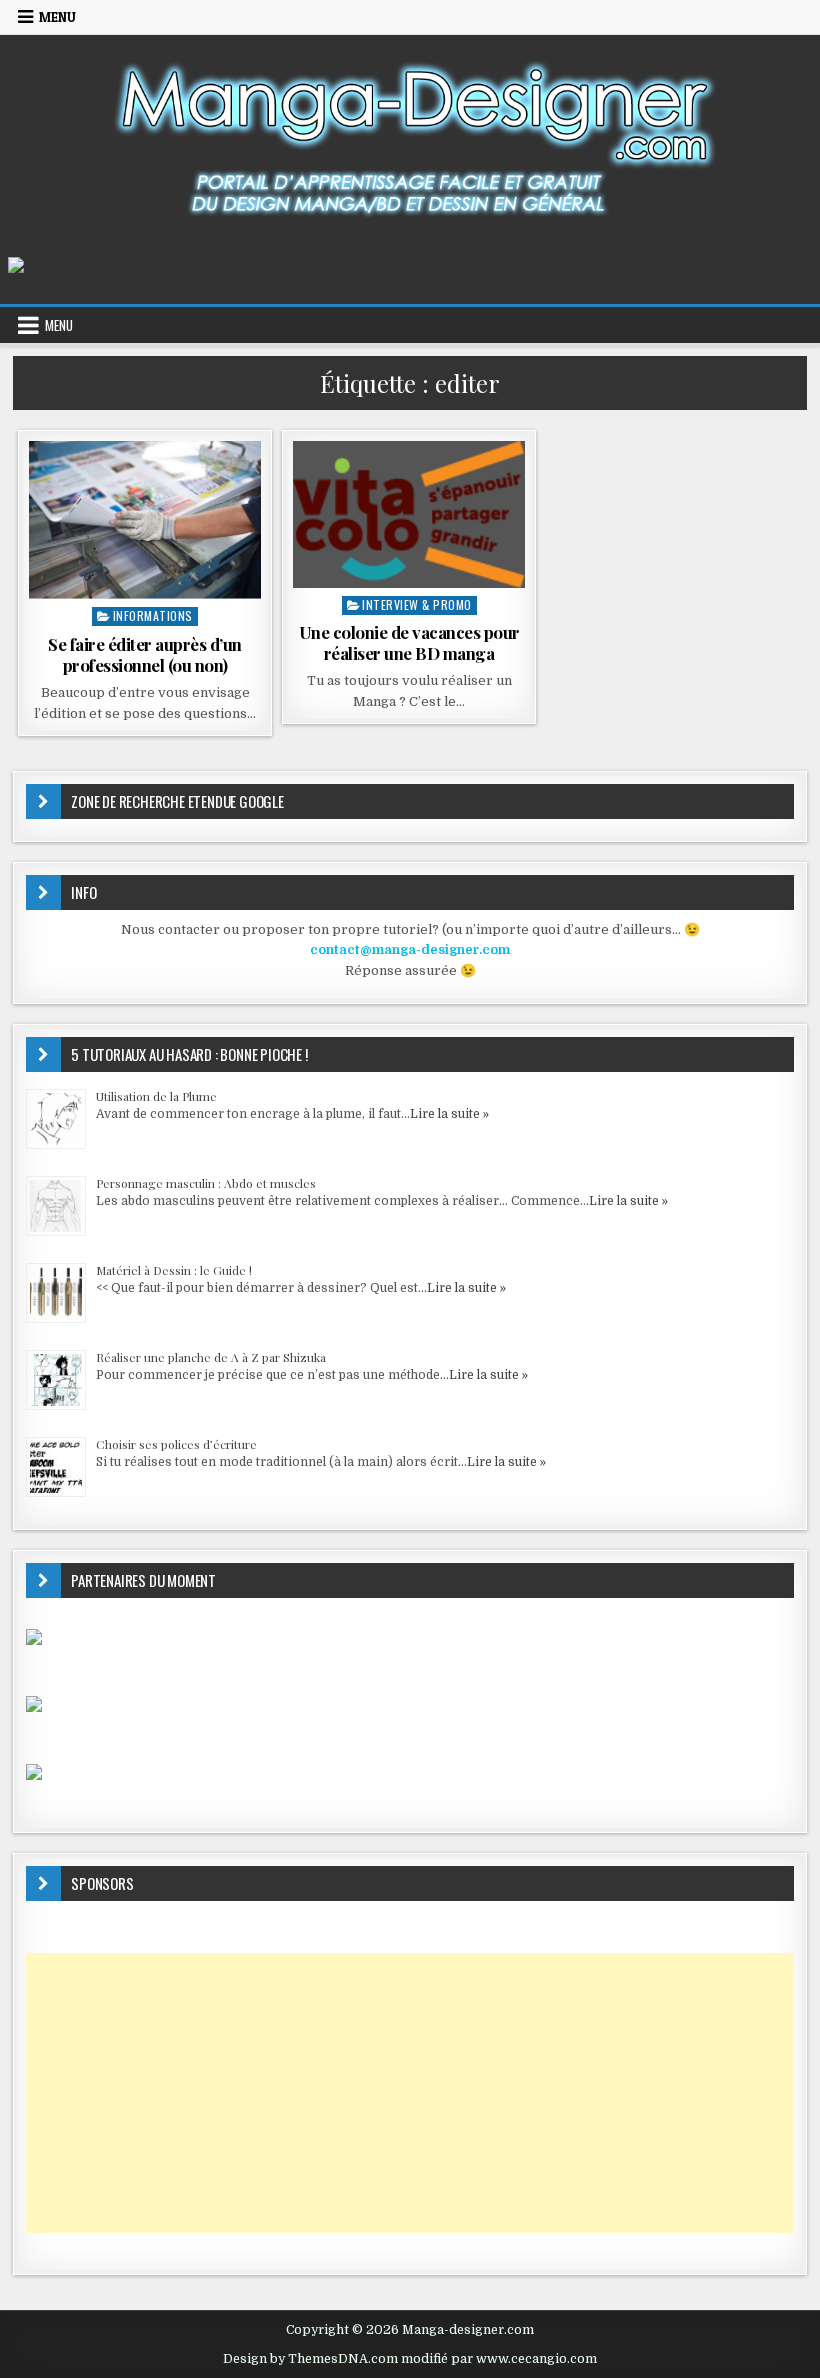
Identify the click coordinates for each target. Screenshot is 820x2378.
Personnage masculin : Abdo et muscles (206, 1183)
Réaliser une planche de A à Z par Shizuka (211, 1357)
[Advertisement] (410, 2093)
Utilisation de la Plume (156, 1096)
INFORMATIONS (153, 615)
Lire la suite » (449, 1114)
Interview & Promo (417, 604)
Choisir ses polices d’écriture (176, 1444)
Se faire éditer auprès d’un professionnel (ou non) (145, 654)
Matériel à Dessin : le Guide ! (174, 1270)
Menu (57, 17)
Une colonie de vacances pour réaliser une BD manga (409, 642)
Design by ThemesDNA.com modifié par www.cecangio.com (410, 2359)
